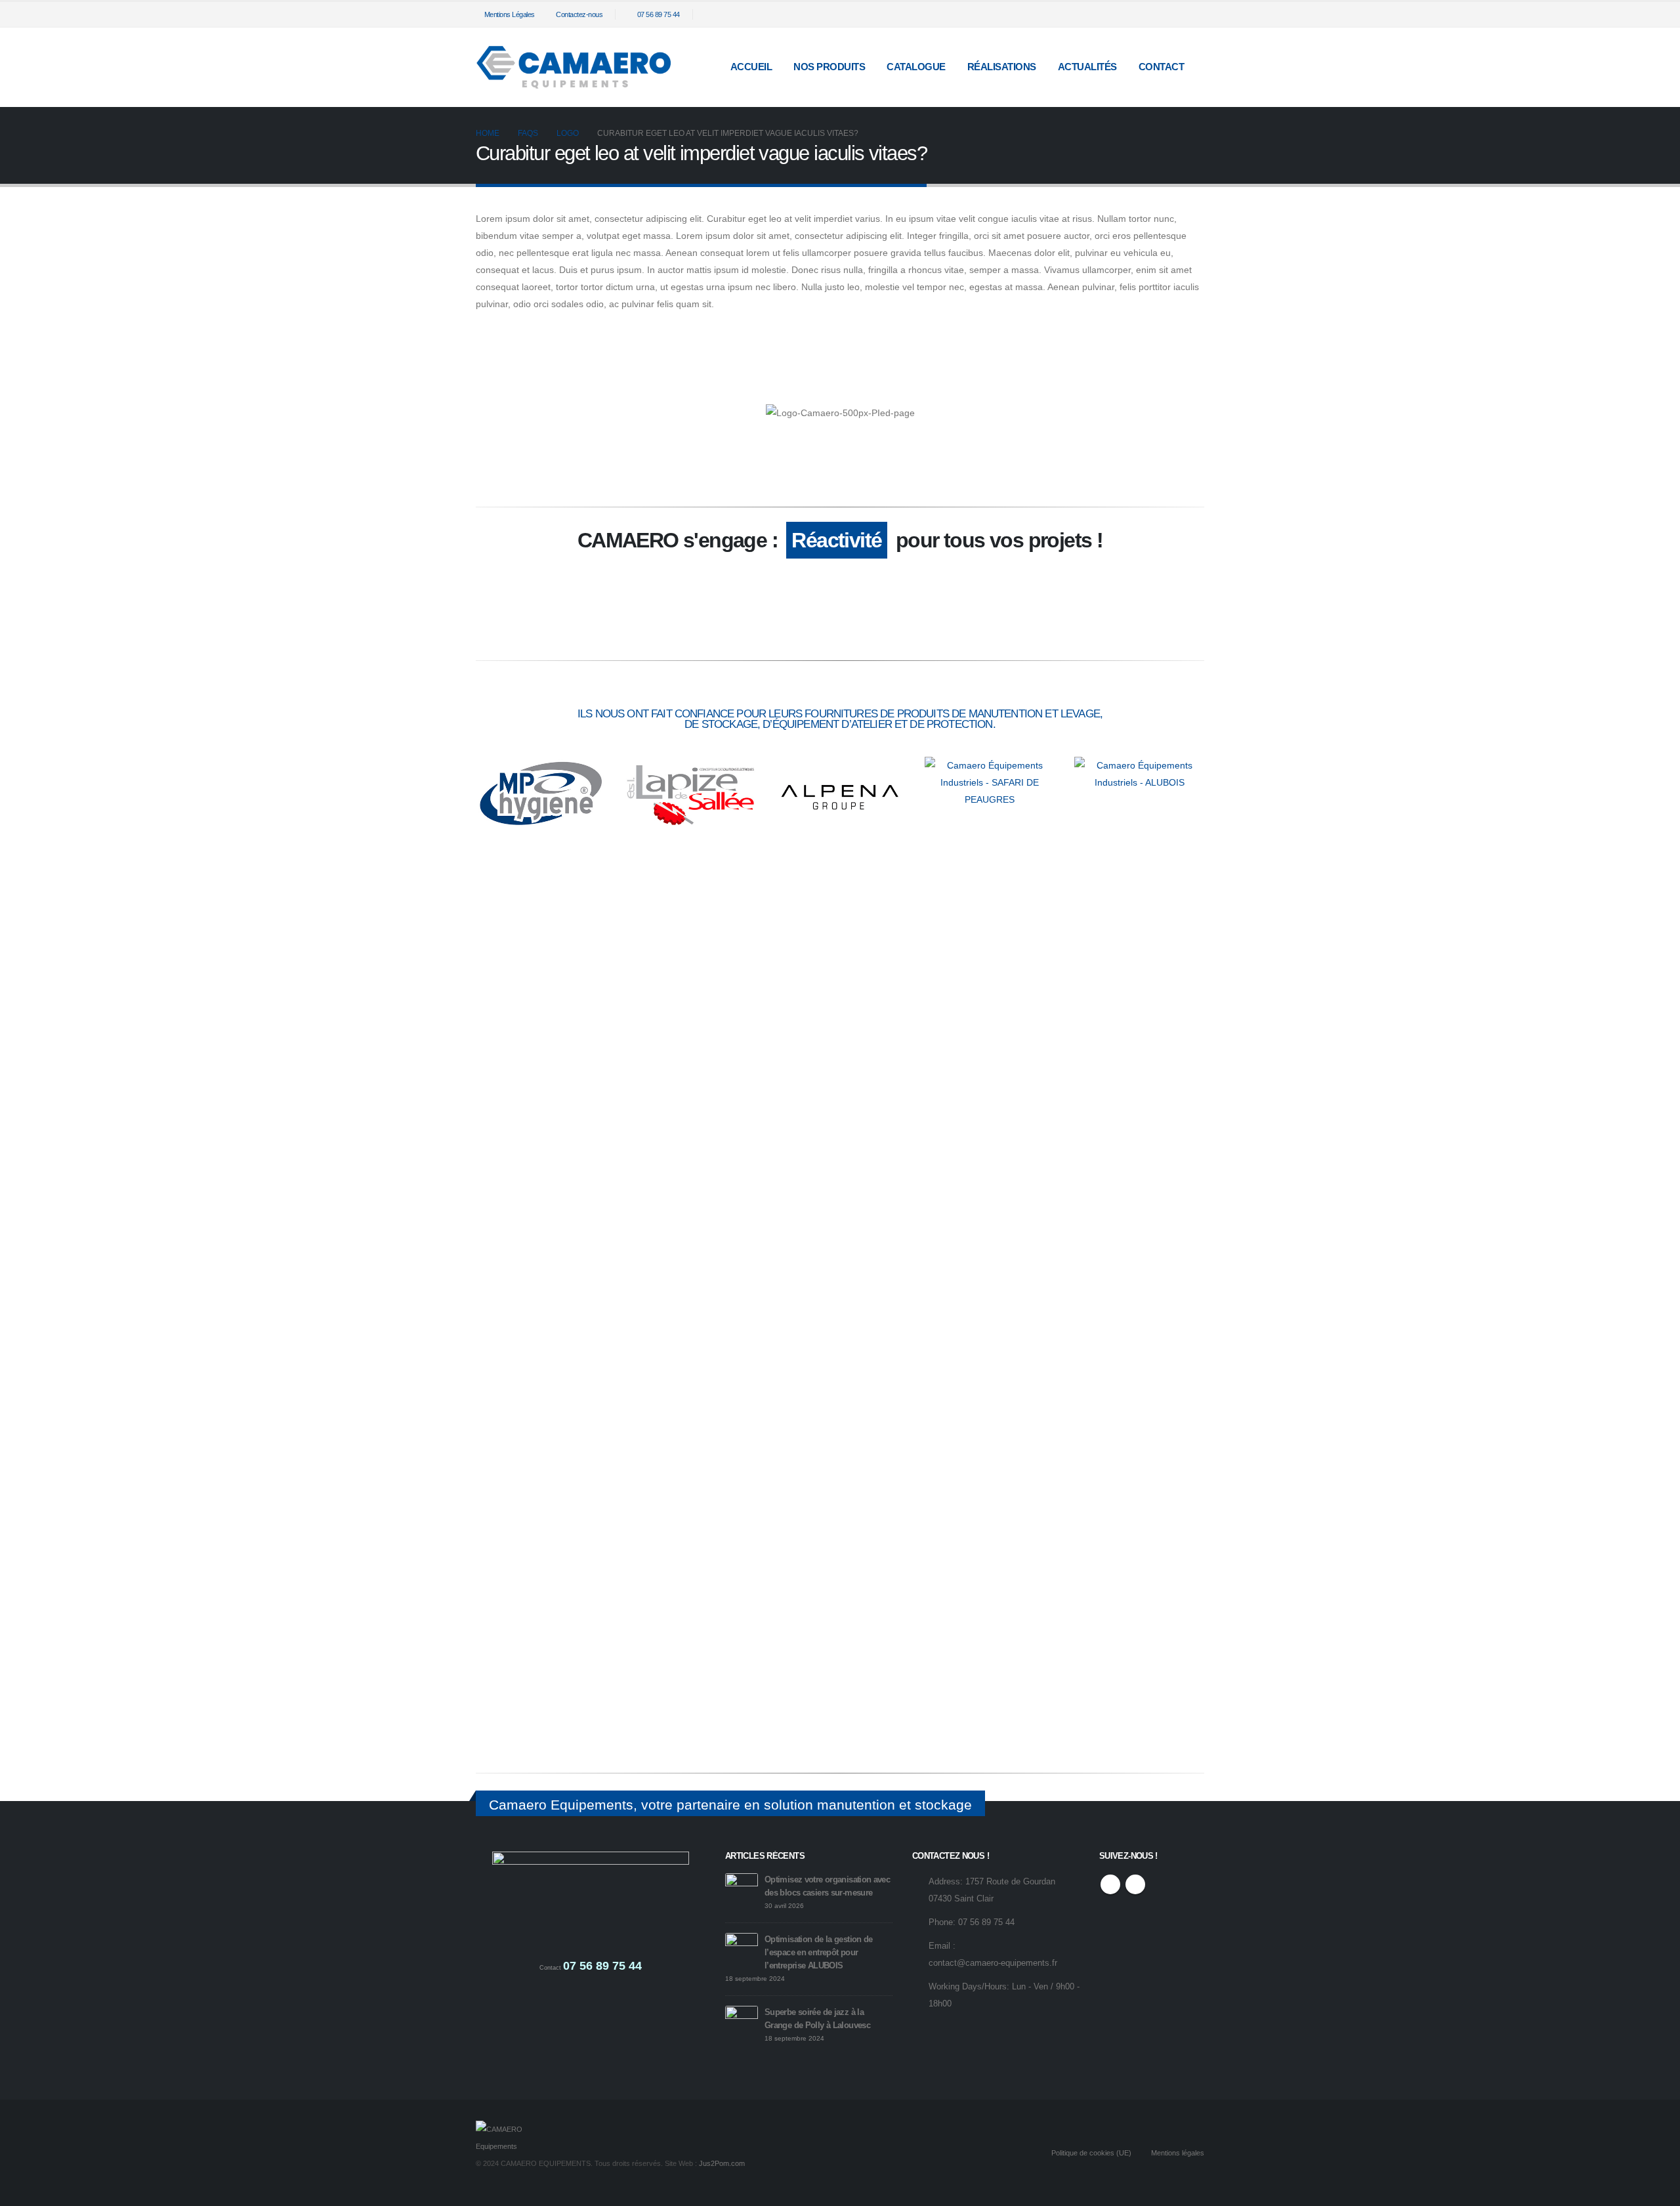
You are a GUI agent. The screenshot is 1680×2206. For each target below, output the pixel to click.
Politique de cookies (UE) (1091, 2153)
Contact (1162, 67)
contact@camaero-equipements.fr (993, 1963)
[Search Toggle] (1144, 15)
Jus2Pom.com (722, 2163)
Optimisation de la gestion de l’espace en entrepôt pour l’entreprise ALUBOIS (819, 1953)
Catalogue (916, 67)
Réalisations (1002, 67)
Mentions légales (1178, 2153)
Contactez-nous (579, 14)
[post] (742, 1889)
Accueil (751, 67)
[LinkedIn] (1194, 14)
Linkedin (1135, 1884)
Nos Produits (829, 67)
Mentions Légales (510, 14)
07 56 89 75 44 (659, 14)
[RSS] (1173, 14)
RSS (1110, 1884)
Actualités (1087, 67)
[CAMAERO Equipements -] (574, 67)
